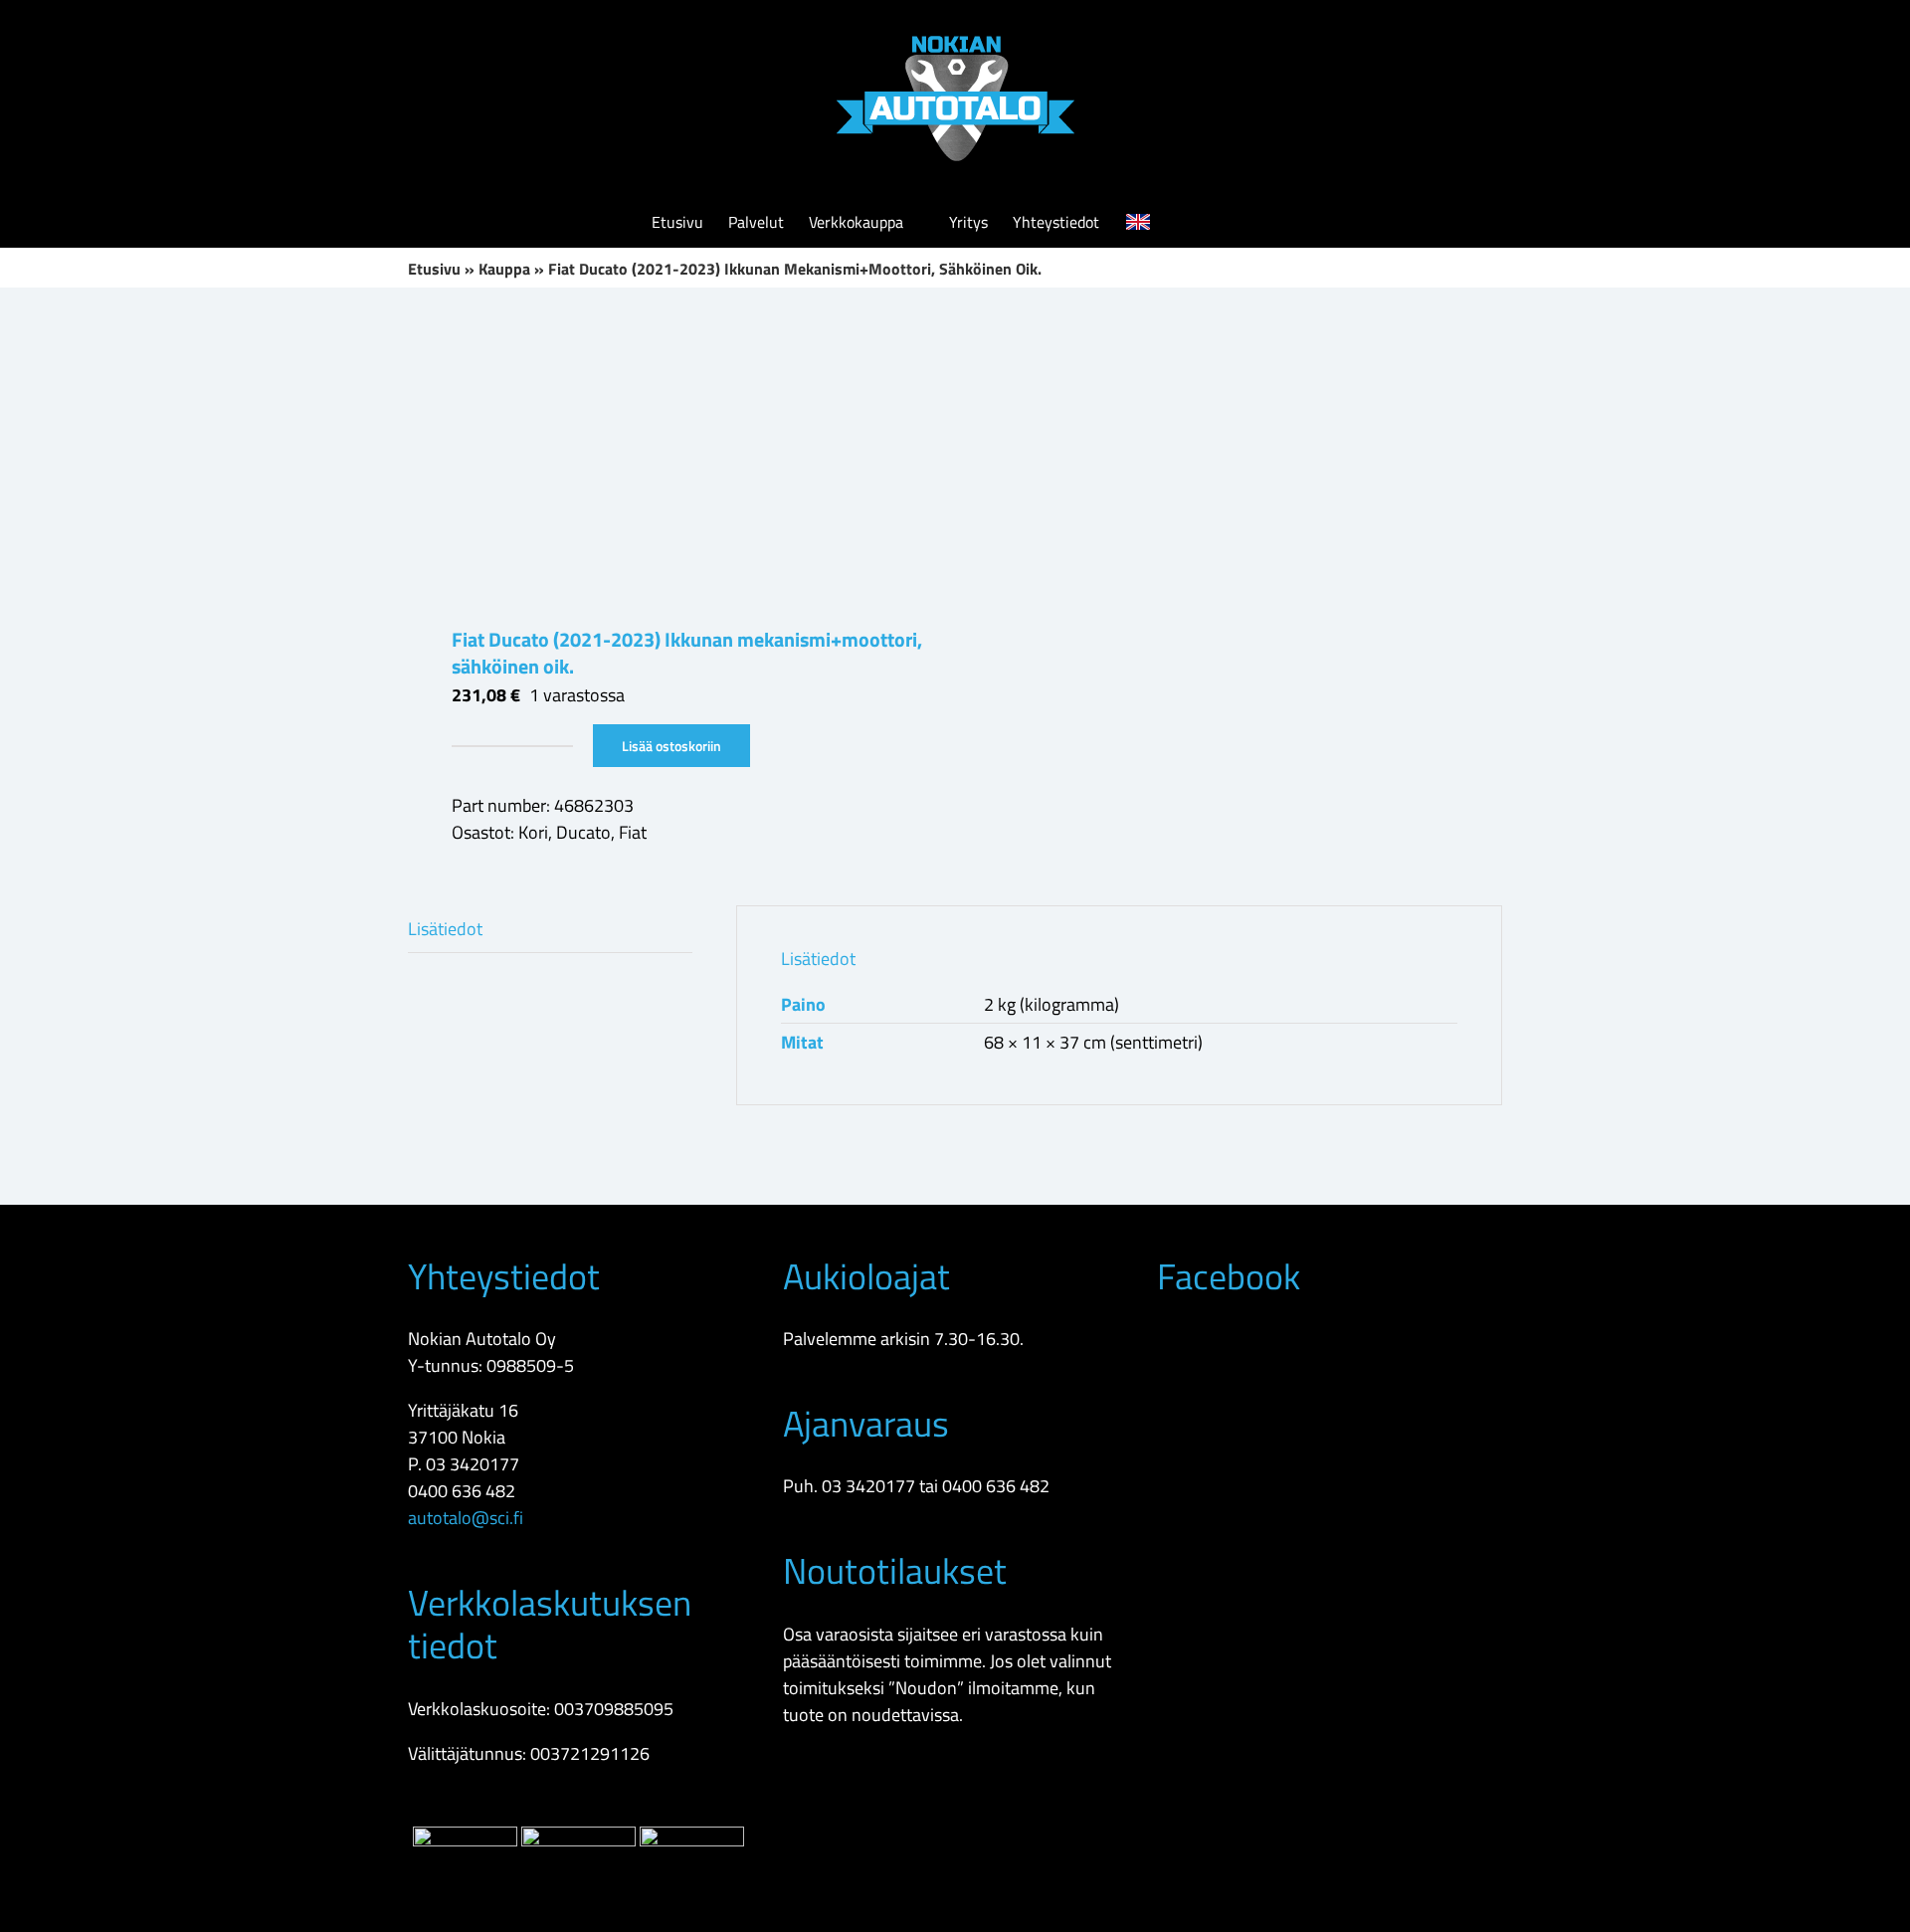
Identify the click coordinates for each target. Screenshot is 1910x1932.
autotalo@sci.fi (466, 1518)
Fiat (633, 832)
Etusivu (434, 269)
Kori (533, 832)
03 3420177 (473, 1464)
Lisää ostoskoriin (671, 746)
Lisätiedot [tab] (445, 929)
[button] (1229, 222)
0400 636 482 (462, 1491)
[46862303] (670, 457)
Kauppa (504, 269)
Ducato (583, 832)
